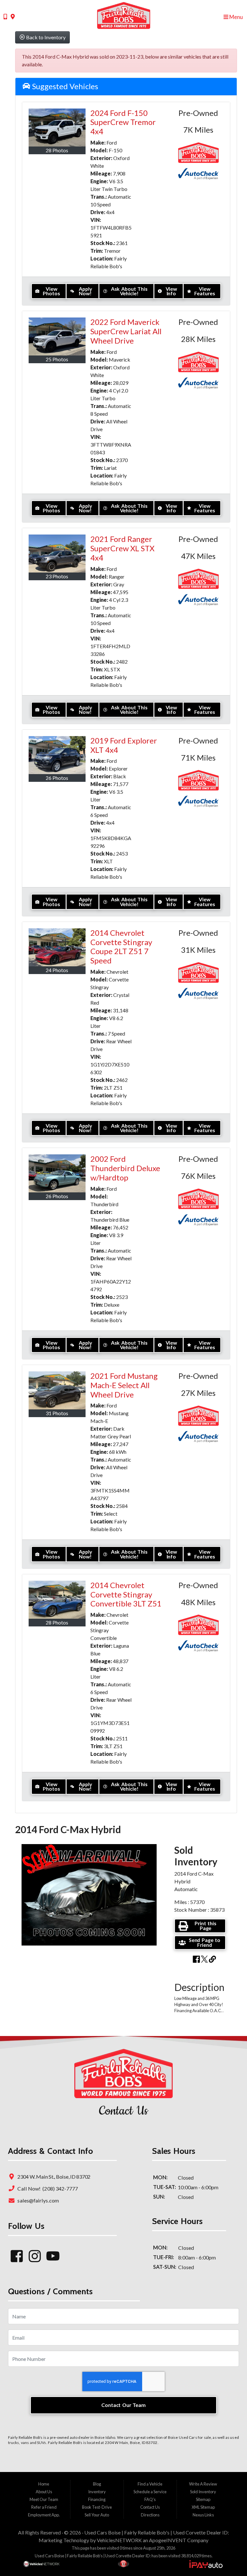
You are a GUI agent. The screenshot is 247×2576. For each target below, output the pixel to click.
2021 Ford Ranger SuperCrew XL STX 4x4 (122, 548)
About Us (44, 2492)
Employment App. (44, 2515)
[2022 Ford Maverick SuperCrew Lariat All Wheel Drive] (57, 336)
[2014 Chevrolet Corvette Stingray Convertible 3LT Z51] (57, 1600)
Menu (236, 17)
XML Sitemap (203, 2507)
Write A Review (203, 2484)
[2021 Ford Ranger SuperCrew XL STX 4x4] (57, 554)
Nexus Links (203, 2515)
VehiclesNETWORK (119, 2540)
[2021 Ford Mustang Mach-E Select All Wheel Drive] (57, 1390)
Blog (97, 2484)
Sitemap (203, 2499)
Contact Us (150, 2507)
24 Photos (57, 970)
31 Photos (57, 1413)
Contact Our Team (123, 2405)
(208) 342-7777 (60, 2188)
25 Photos (57, 359)
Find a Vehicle (150, 2484)
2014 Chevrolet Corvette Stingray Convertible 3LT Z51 (126, 1594)
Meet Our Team (44, 2499)
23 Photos (57, 576)
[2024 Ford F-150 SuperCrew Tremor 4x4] (57, 128)
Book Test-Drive (97, 2507)
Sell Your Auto (97, 2515)
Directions (150, 2515)
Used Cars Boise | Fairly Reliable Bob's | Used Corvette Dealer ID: (157, 2532)
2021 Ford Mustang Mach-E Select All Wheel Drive (124, 1385)
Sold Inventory (203, 2492)
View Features (205, 291)
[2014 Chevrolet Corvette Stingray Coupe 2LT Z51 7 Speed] (57, 947)
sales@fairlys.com (37, 2200)
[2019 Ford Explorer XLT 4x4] (57, 755)
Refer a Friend (44, 2507)
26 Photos (57, 778)
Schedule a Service (150, 2492)
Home (44, 2484)
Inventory (97, 2492)
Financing (97, 2499)
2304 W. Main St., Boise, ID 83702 (53, 2177)
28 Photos (57, 150)
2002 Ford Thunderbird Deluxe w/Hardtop (125, 1168)
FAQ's (150, 2499)
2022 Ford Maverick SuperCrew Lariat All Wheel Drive (126, 331)
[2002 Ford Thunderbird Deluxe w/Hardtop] (57, 1173)
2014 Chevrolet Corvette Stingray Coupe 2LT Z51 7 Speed (121, 947)
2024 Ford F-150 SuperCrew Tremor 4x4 (123, 122)
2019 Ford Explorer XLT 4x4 (124, 745)
